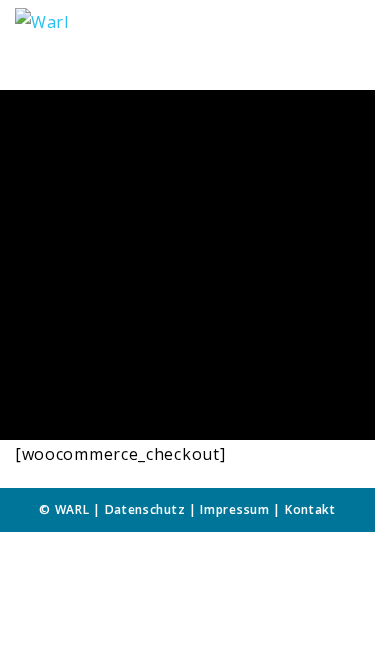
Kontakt (310, 509)
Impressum (234, 509)
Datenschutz (145, 509)
